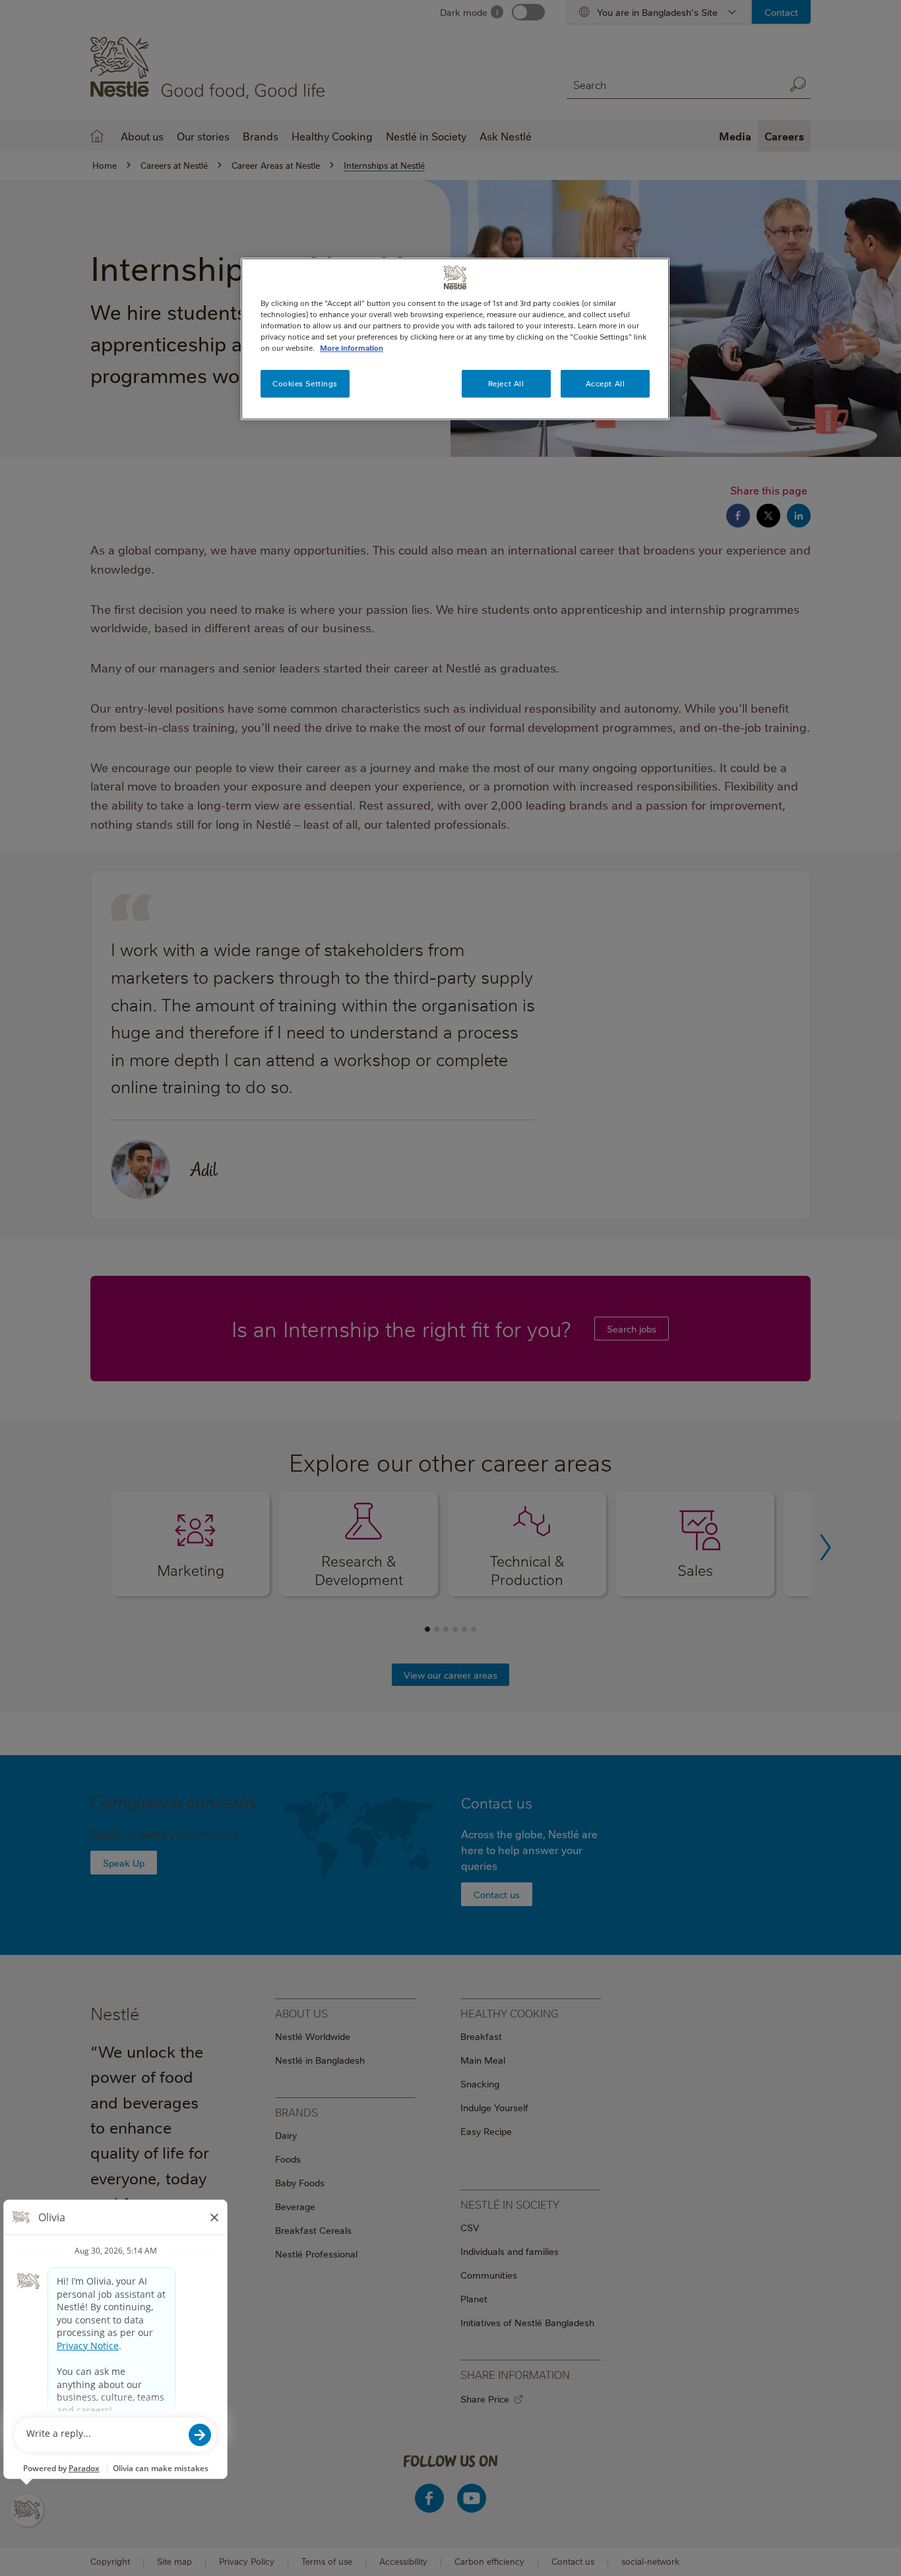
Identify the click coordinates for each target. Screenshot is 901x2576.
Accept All (606, 383)
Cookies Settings (305, 383)
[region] (455, 339)
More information (352, 348)
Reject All (506, 383)
